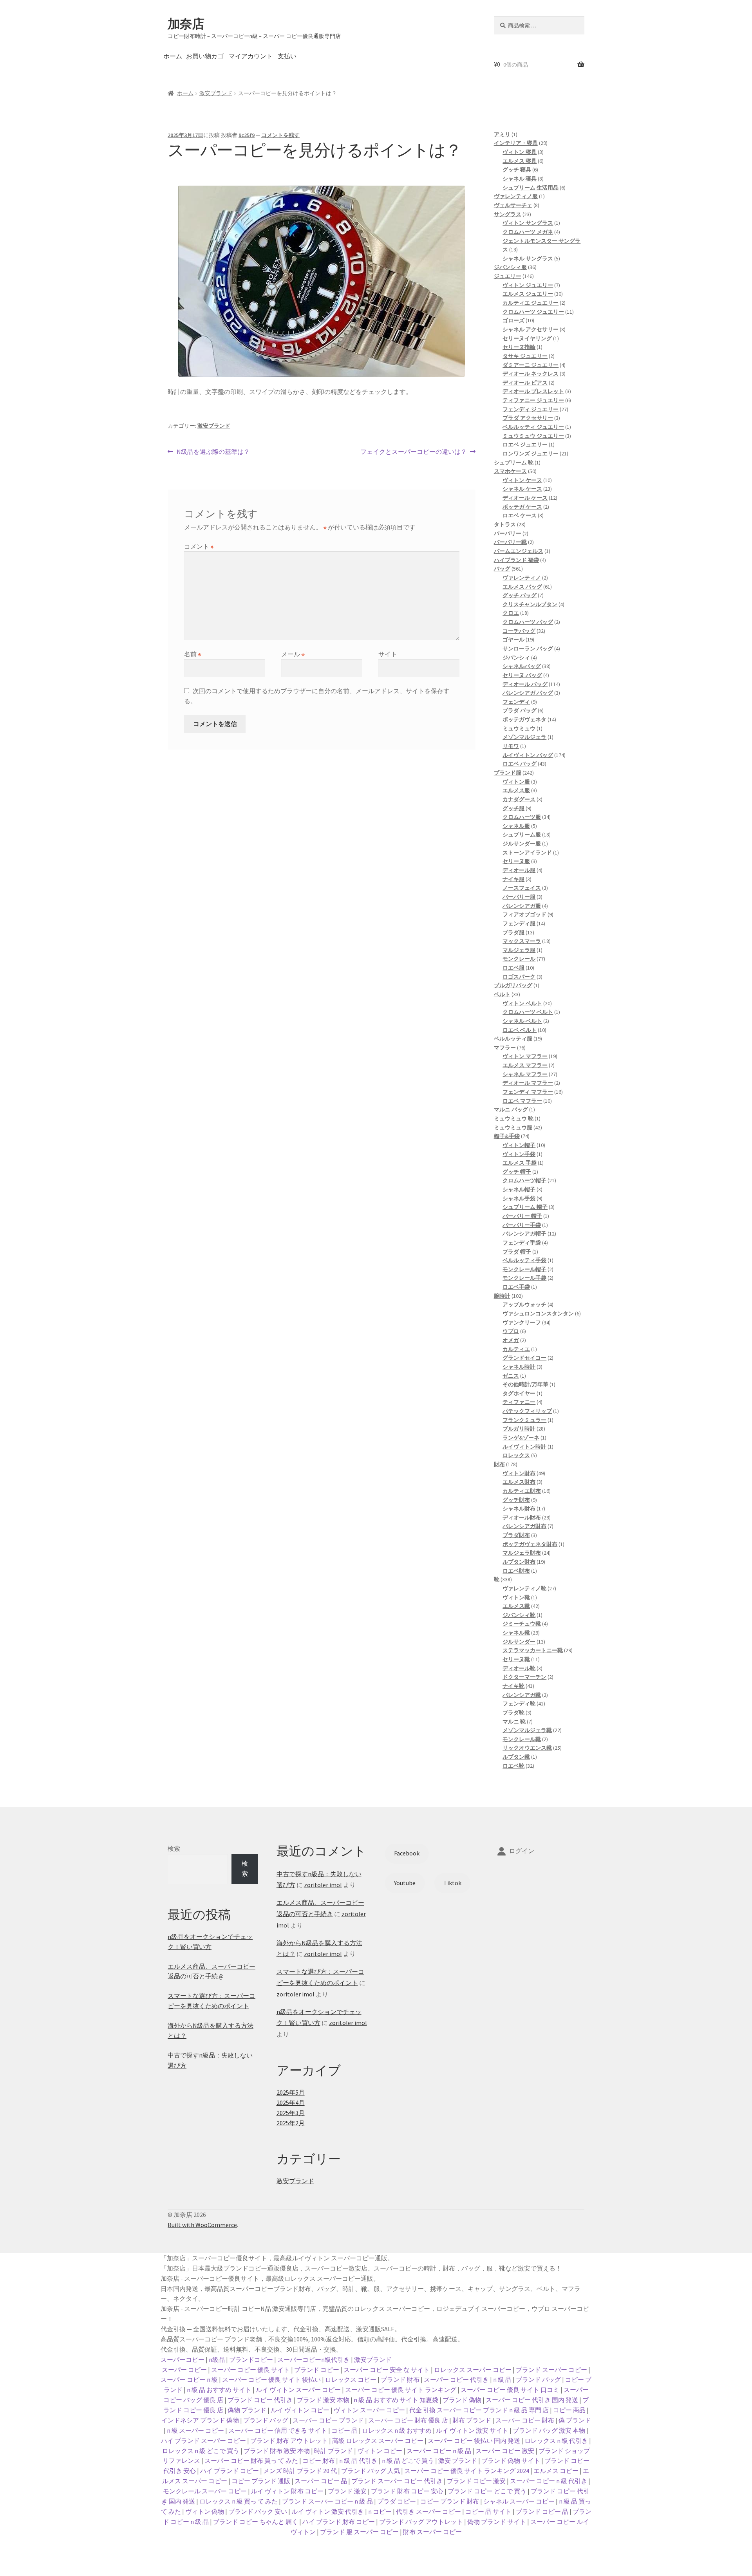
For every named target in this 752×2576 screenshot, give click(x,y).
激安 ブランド (458, 2460)
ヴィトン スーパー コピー (369, 2410)
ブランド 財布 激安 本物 (277, 2451)
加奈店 (186, 24)
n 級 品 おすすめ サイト (219, 2390)
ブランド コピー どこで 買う (487, 2491)
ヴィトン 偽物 (205, 2511)
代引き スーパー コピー (428, 2511)
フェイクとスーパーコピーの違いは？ (414, 452)
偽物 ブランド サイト (497, 2522)
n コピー (380, 2511)
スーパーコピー (183, 2359)
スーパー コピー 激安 (505, 2451)
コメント (199, 546)
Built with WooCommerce (202, 2225)
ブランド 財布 (400, 2379)
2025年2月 (291, 2123)
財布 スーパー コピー (432, 2532)
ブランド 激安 (347, 2491)
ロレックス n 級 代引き (556, 2441)
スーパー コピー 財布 (525, 2420)
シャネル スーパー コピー (519, 2501)
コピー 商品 (569, 2410)
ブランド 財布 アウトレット (289, 2441)
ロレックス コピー (351, 2379)
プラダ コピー (397, 2501)
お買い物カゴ (205, 56)
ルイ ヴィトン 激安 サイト (472, 2430)
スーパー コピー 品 (321, 2481)
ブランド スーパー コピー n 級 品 (327, 2501)
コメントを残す (280, 135)
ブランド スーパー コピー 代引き (397, 2481)
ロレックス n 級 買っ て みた (239, 2501)
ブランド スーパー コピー (551, 2370)
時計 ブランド (334, 2451)
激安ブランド (216, 93)
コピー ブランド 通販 (261, 2481)
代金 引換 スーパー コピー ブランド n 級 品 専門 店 (479, 2410)
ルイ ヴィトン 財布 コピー (287, 2491)
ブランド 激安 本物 (323, 2400)
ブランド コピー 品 (542, 2511)
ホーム (173, 56)
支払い (287, 56)
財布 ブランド (472, 2420)
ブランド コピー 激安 (476, 2481)
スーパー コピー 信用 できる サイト (278, 2430)
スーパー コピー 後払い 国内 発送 (474, 2441)
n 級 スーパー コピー (195, 2430)
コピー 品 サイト (488, 2511)
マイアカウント (251, 56)
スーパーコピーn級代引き (314, 2359)
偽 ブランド (575, 2420)
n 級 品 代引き (358, 2460)
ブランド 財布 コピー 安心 (407, 2491)
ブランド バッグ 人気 (371, 2471)
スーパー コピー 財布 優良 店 (408, 2420)
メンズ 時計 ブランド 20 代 (300, 2471)
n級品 (217, 2359)
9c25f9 (247, 135)
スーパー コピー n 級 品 (439, 2451)
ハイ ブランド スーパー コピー (203, 2441)
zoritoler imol (323, 1885)
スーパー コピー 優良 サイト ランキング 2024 (467, 2471)
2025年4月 (291, 2103)
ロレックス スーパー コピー (473, 2370)
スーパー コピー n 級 (189, 2379)
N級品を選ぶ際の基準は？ (213, 452)
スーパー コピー (184, 2370)
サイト (388, 654)
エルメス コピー (556, 2471)
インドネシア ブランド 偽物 (200, 2420)
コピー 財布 (319, 2460)
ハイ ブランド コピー (230, 2471)
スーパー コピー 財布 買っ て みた (251, 2460)
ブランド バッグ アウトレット (421, 2522)
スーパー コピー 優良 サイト (250, 2370)
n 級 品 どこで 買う (408, 2460)
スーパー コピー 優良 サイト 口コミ (510, 2390)
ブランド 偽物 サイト (511, 2460)
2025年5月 (291, 2092)
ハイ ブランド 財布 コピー (339, 2522)
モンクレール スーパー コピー (205, 2491)
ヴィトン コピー (380, 2451)
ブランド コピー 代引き (260, 2400)
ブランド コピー (317, 2370)
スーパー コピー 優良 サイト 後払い (271, 2379)
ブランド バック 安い (258, 2511)
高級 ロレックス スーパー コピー (378, 2441)
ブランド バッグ (538, 2379)
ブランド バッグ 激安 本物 (549, 2430)
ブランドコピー (251, 2359)
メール (293, 654)
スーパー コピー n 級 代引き (549, 2481)
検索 (174, 1848)
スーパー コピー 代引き (456, 2379)
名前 (193, 654)
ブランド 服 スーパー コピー (359, 2532)
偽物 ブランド (247, 2410)
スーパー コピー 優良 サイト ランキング (401, 2390)
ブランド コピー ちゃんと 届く (256, 2522)
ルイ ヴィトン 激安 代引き (328, 2511)
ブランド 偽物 (462, 2400)
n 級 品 (502, 2379)
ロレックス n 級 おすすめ (397, 2430)
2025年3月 (291, 2113)
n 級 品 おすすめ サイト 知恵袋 (396, 2400)
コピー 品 (344, 2430)
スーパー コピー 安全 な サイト (387, 2370)
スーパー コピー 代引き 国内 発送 (532, 2400)
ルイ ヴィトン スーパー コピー (298, 2390)
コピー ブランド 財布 (450, 2501)
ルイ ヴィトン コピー (300, 2410)
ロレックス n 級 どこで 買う (201, 2451)
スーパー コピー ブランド (328, 2420)
